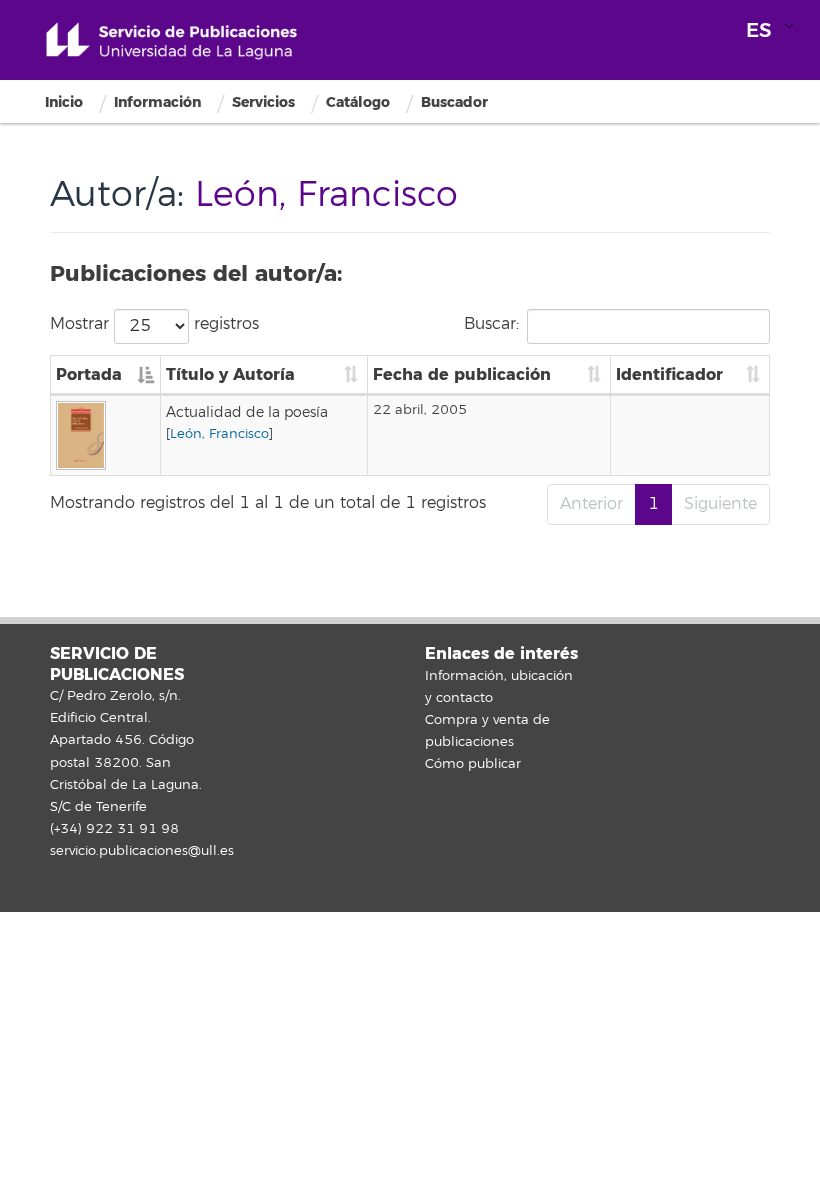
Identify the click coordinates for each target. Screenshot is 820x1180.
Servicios (263, 102)
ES (759, 30)
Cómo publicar (473, 764)
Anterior (591, 504)
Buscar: (491, 323)
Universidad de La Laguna (171, 41)
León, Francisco (219, 434)
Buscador (454, 102)
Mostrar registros (154, 323)
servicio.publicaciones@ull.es (142, 851)
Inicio (64, 102)
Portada (89, 374)
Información (157, 102)
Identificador (669, 374)
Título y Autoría (230, 374)
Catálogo (358, 102)
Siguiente (720, 504)
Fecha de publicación (462, 374)
